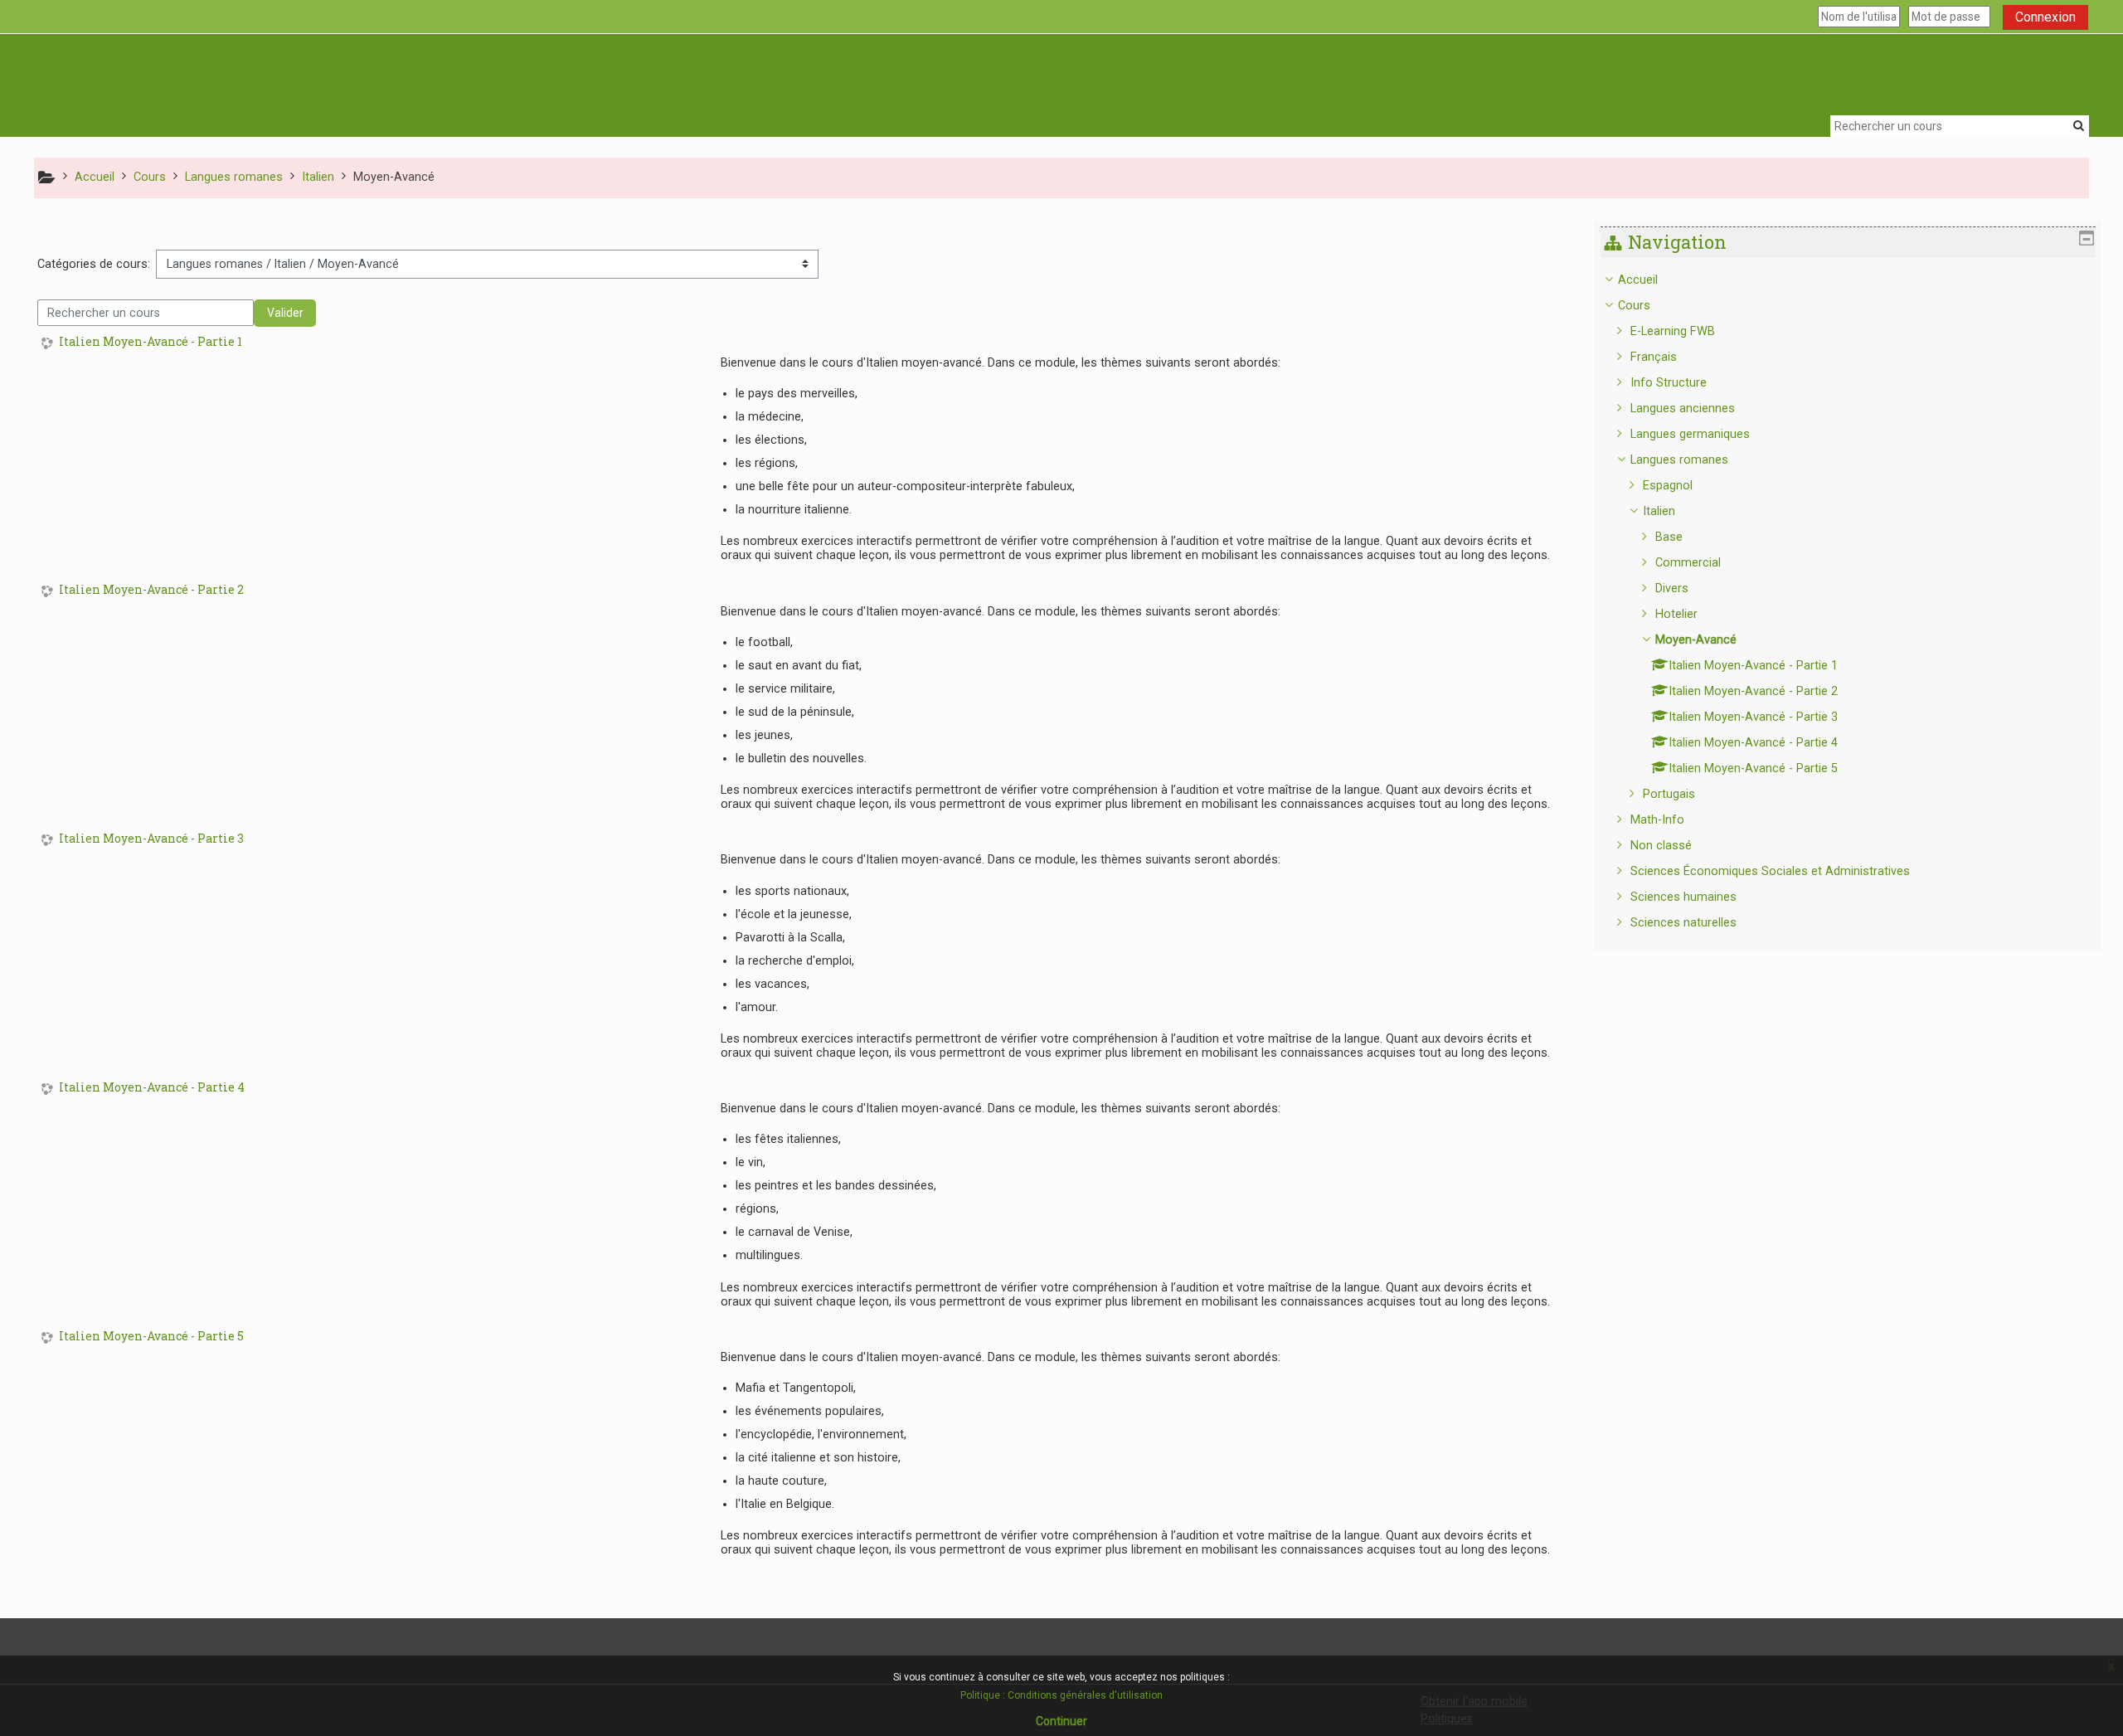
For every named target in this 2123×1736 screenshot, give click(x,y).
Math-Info (1657, 820)
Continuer (1061, 1721)
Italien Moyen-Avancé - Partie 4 (152, 1088)
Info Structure (1669, 383)
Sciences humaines (1683, 897)
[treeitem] (1848, 602)
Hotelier (1676, 614)
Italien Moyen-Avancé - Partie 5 (151, 1337)
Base (1669, 537)
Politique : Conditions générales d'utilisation (1061, 1695)
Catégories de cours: (94, 264)
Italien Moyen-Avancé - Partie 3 (151, 839)
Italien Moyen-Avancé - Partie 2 (151, 590)
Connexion (2045, 17)
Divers (1672, 588)
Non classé (1661, 846)
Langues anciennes (1683, 408)
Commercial (1688, 563)
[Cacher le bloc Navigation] (2087, 238)
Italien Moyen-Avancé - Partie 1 (151, 342)
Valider (285, 313)
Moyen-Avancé (1696, 640)
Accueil (1638, 280)
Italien (1659, 511)
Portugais (1669, 794)
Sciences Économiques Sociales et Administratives (1770, 871)
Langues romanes (1679, 460)
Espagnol (1668, 486)
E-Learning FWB (1673, 331)
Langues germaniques (1690, 434)
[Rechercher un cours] (2079, 125)
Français (1654, 357)
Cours (1634, 306)
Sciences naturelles (1683, 923)
